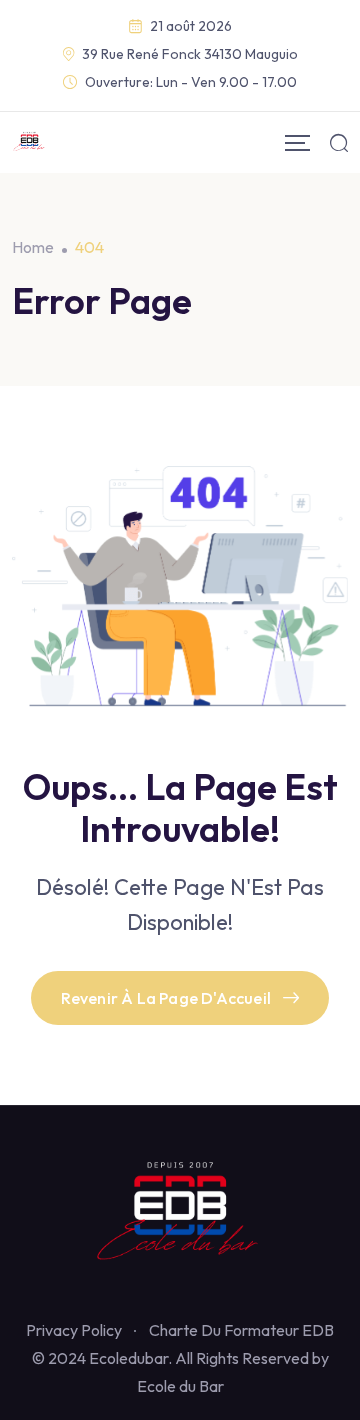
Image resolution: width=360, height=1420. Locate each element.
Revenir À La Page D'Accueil (166, 998)
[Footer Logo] (180, 1215)
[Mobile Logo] (29, 142)
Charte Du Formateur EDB (241, 1330)
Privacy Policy (74, 1330)
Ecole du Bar (180, 1386)
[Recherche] (339, 142)
